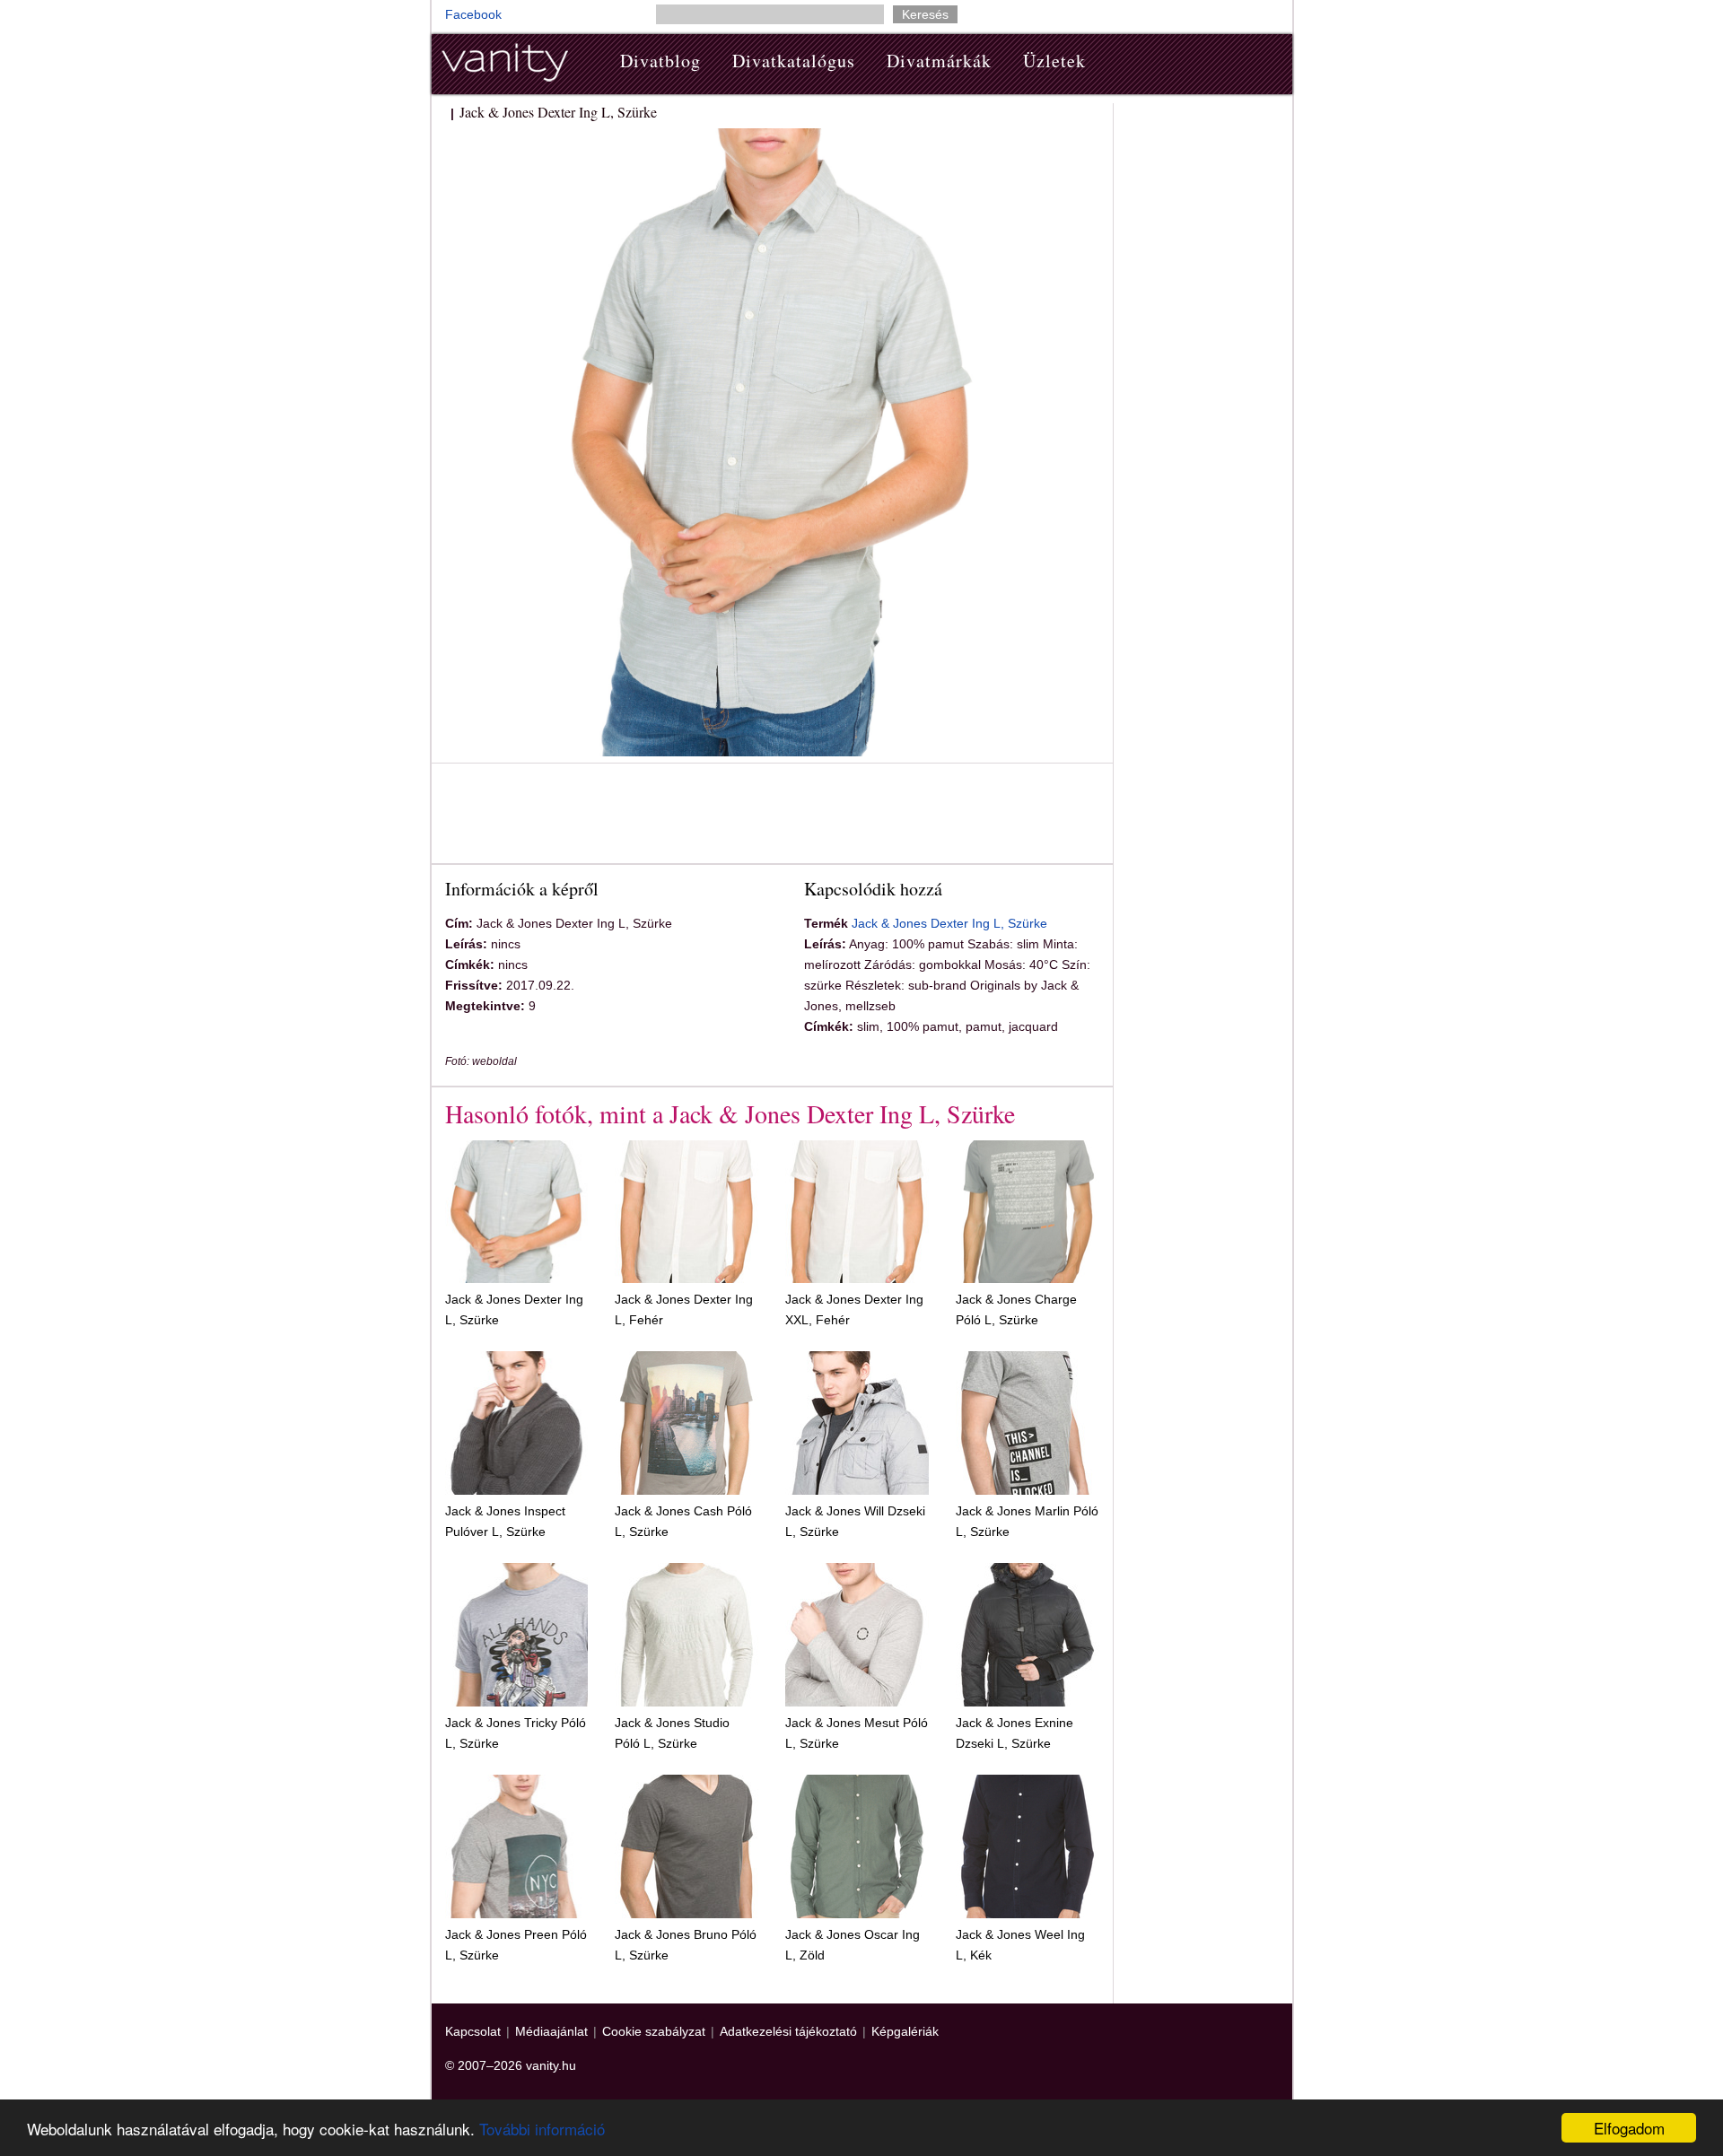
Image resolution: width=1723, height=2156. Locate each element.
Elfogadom (1629, 2128)
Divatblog (660, 61)
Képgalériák (905, 2031)
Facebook (473, 14)
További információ (542, 2129)
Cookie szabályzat (654, 2031)
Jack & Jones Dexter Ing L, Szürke (949, 923)
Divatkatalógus (794, 61)
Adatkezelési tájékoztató (788, 2031)
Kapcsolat (473, 2031)
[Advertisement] (772, 816)
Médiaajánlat (551, 2031)
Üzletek (1054, 61)
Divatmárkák (939, 61)
